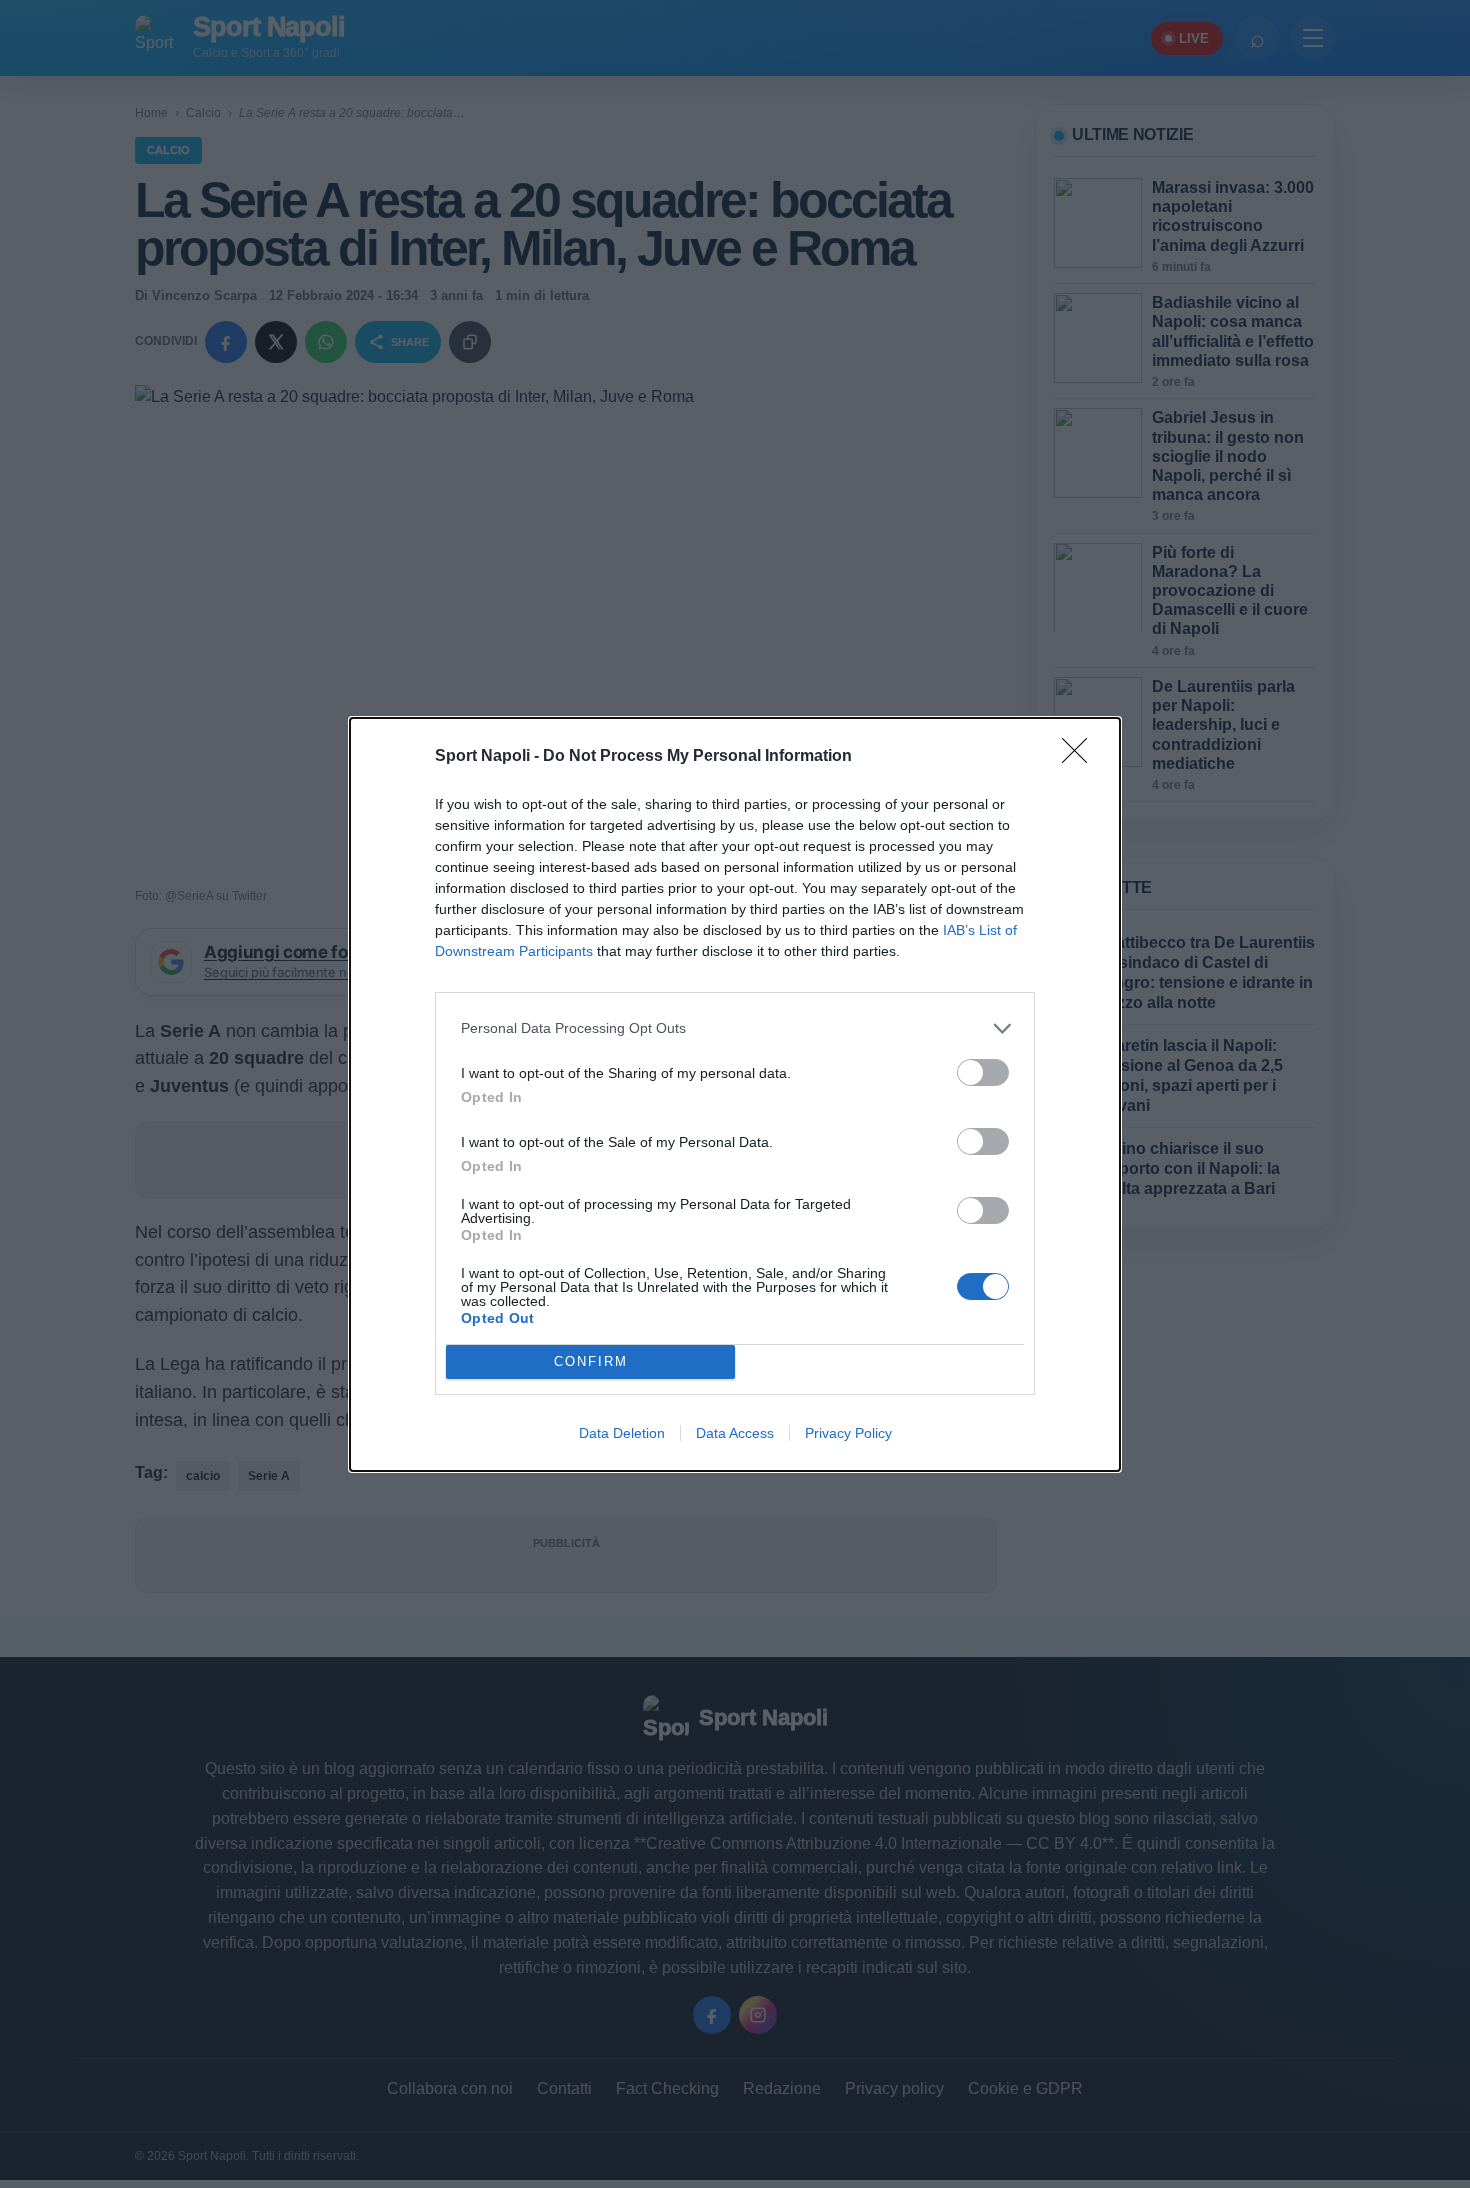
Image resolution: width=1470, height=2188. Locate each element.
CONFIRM (591, 1361)
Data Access (735, 1433)
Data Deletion (622, 1433)
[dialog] (735, 1094)
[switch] (983, 1072)
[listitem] (735, 1028)
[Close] (1081, 757)
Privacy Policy (848, 1433)
